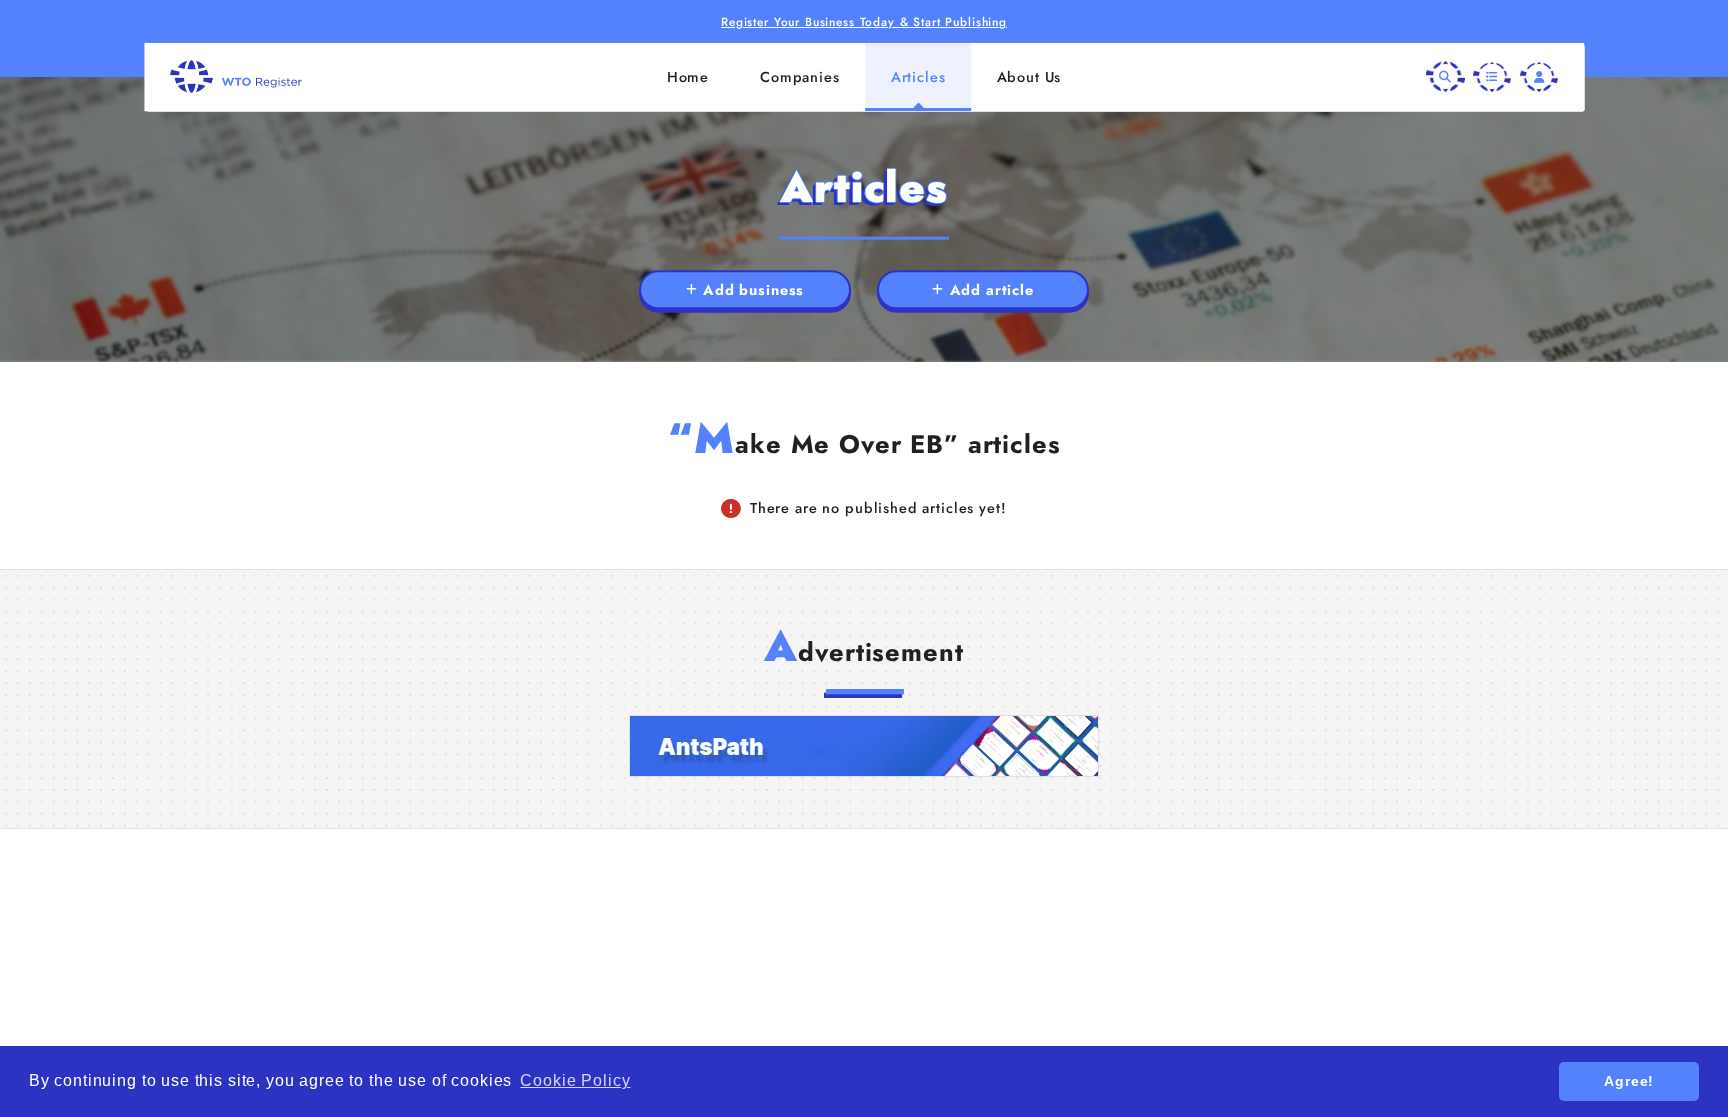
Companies (800, 77)
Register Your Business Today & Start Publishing (864, 21)
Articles (918, 77)
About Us (1029, 77)
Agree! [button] (1629, 1081)
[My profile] (1539, 76)
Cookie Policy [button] (575, 1080)
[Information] (1492, 76)
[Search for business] (1445, 76)
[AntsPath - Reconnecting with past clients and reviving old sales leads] (864, 746)
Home (688, 77)
